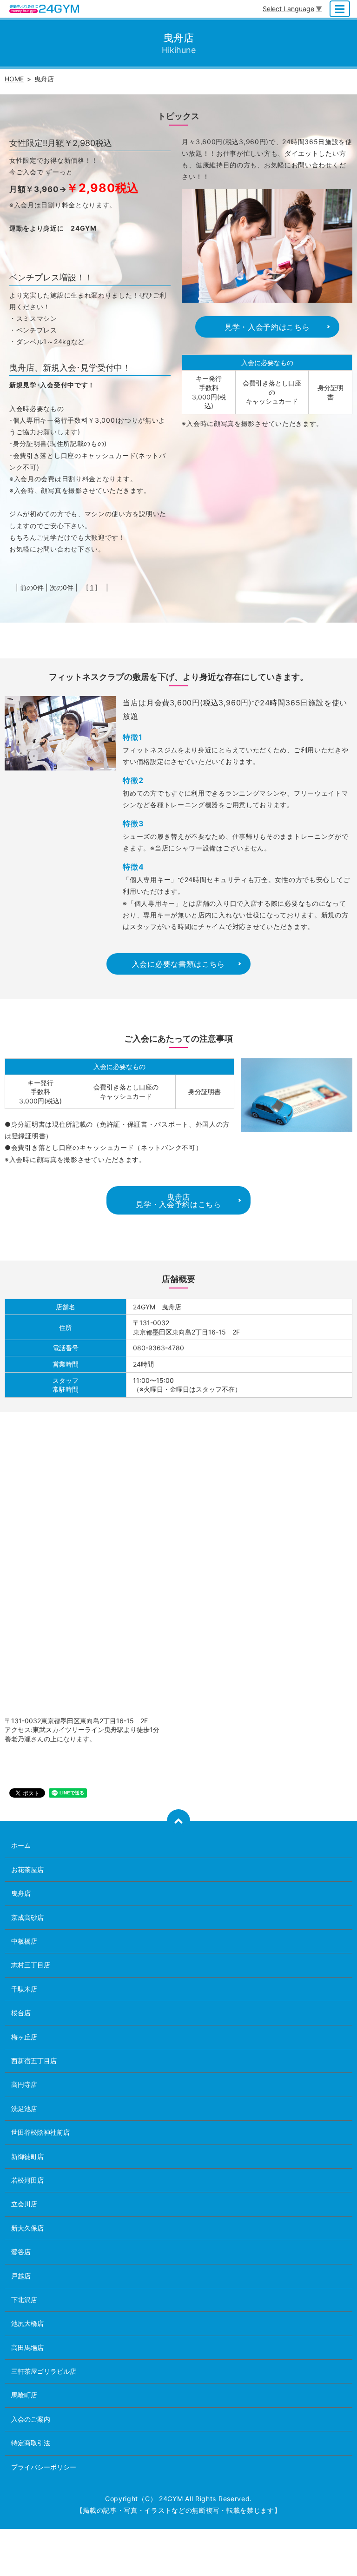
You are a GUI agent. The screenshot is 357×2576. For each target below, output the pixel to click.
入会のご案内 (31, 2419)
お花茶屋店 (27, 1869)
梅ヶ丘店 (24, 2037)
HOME (14, 79)
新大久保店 (27, 2228)
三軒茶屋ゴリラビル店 (44, 2371)
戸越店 (21, 2276)
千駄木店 (24, 1989)
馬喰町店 (24, 2395)
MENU (340, 9)
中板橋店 (24, 1941)
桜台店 (21, 2013)
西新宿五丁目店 (34, 2061)
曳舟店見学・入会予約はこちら (178, 1201)
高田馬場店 (27, 2347)
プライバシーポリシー (44, 2467)
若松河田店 (27, 2180)
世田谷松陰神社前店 (40, 2132)
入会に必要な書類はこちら (178, 964)
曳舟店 (21, 1893)
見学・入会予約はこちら (267, 327)
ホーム (21, 1845)
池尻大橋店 (27, 2323)
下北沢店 (24, 2300)
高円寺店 (24, 2084)
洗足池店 (24, 2108)
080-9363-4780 (159, 1348)
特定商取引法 (31, 2443)
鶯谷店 (21, 2252)
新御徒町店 (27, 2156)
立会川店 (24, 2204)
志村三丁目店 (31, 1965)
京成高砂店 (27, 1917)
